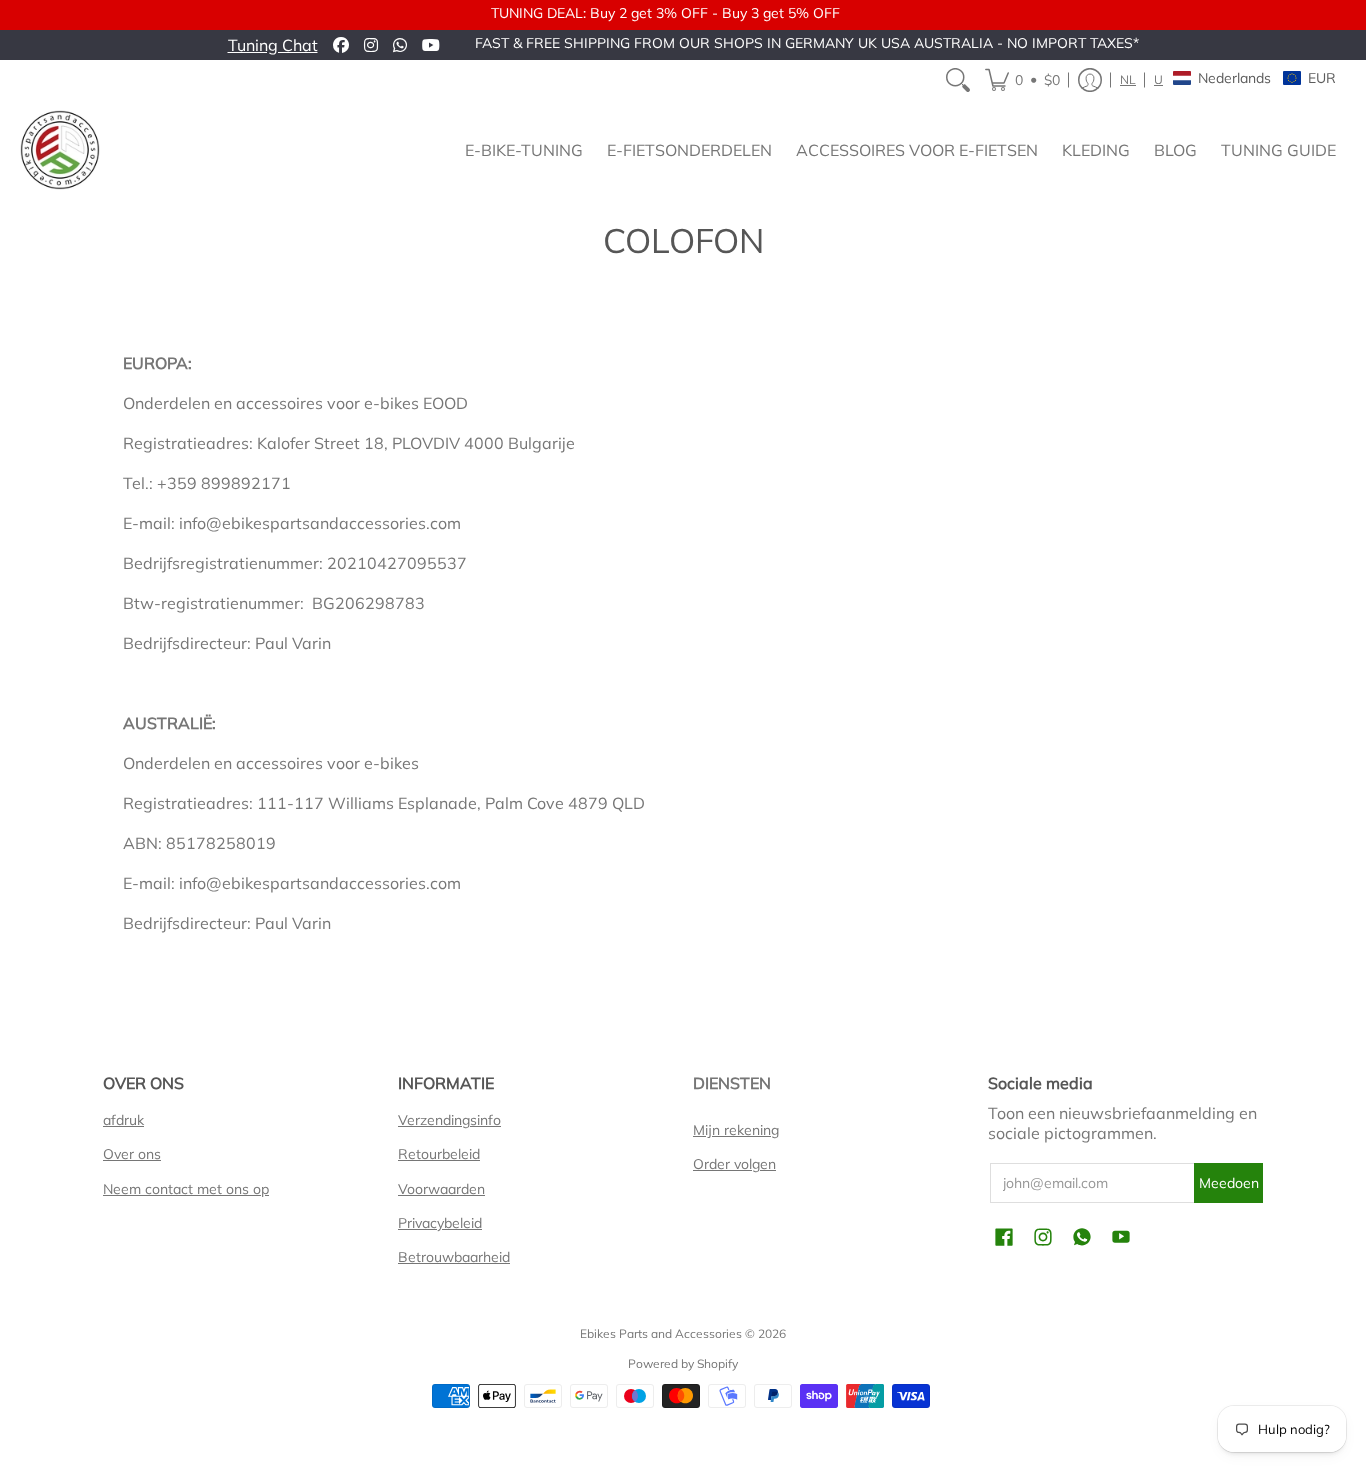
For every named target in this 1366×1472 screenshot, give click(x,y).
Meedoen (1229, 1183)
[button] (1022, 80)
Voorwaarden (441, 1189)
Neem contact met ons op (186, 1189)
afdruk (123, 1120)
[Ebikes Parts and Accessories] (60, 150)
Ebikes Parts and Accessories (661, 1333)
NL (1128, 79)
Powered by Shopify (683, 1363)
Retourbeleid (439, 1154)
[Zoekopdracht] (958, 80)
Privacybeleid (440, 1223)
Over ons (132, 1154)
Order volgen (734, 1164)
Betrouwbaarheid (454, 1257)
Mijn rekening (736, 1130)
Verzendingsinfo (449, 1120)
